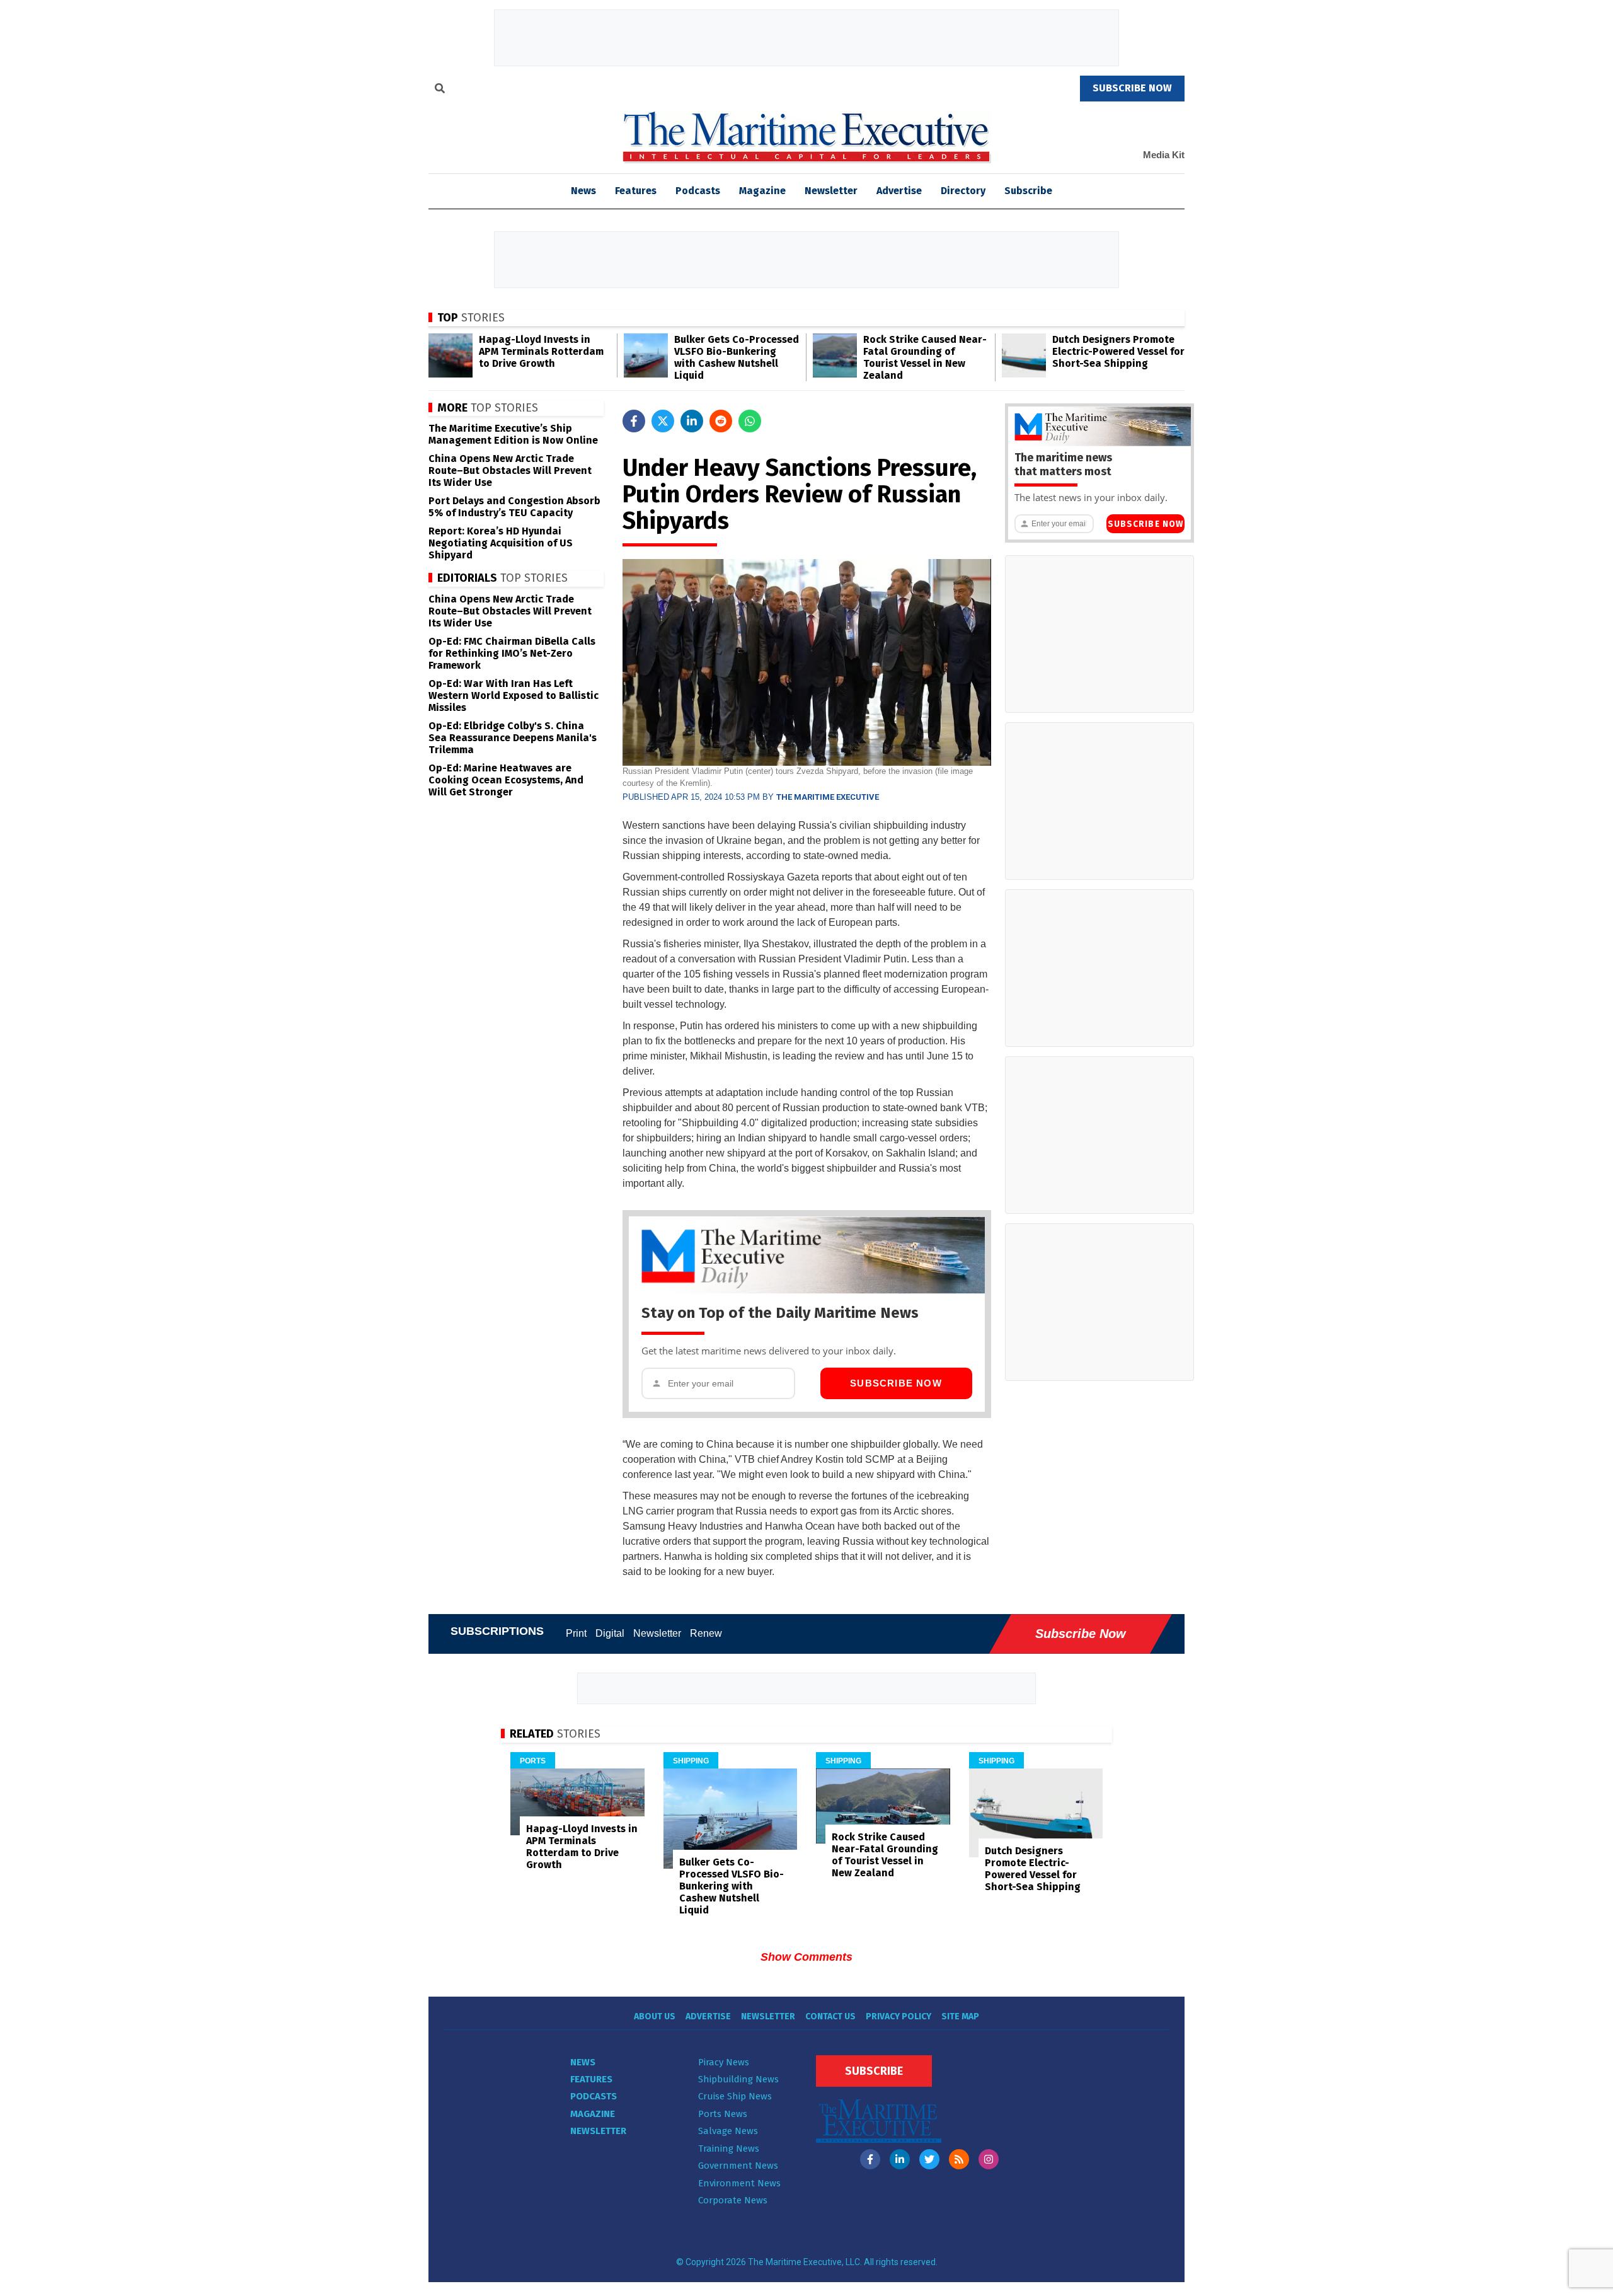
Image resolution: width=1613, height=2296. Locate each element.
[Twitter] (929, 2159)
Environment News (739, 2183)
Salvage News (728, 2131)
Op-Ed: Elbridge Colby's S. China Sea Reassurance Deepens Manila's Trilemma (513, 738)
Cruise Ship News (735, 2096)
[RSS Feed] (959, 2159)
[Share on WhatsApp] (750, 421)
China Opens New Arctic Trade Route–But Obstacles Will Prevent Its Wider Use (510, 470)
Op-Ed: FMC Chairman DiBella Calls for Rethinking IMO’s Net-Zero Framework (512, 653)
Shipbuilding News (738, 2079)
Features (636, 191)
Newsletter (831, 191)
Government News (738, 2166)
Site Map (960, 2016)
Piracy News (724, 2062)
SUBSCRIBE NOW (1132, 88)
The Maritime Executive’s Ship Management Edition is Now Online (513, 434)
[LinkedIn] (900, 2159)
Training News (729, 2149)
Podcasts (698, 191)
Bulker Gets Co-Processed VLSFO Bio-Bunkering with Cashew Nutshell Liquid (737, 357)
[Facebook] (870, 2159)
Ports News (723, 2114)
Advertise (899, 191)
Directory (963, 191)
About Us (655, 2016)
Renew (706, 1633)
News (583, 2062)
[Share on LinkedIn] (692, 421)
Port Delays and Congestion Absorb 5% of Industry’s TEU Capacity (514, 507)
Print (576, 1633)
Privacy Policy (898, 2016)
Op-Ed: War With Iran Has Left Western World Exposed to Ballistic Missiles (514, 695)
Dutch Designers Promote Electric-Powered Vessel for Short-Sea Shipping (1118, 351)
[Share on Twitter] (663, 421)
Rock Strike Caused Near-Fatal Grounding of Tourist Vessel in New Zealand (925, 357)
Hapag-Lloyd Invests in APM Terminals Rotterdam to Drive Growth (541, 351)
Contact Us (830, 2016)
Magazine (762, 191)
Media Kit (1164, 155)
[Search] (440, 90)
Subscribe (1028, 191)
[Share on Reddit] (721, 421)
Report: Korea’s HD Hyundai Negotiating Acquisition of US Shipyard (501, 543)
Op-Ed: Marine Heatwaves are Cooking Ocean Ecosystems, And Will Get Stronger (506, 780)
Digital (610, 1633)
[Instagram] (989, 2159)
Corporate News (733, 2200)
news (583, 191)
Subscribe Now (896, 1383)
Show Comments (806, 1957)
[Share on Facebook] (634, 421)
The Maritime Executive (828, 797)
